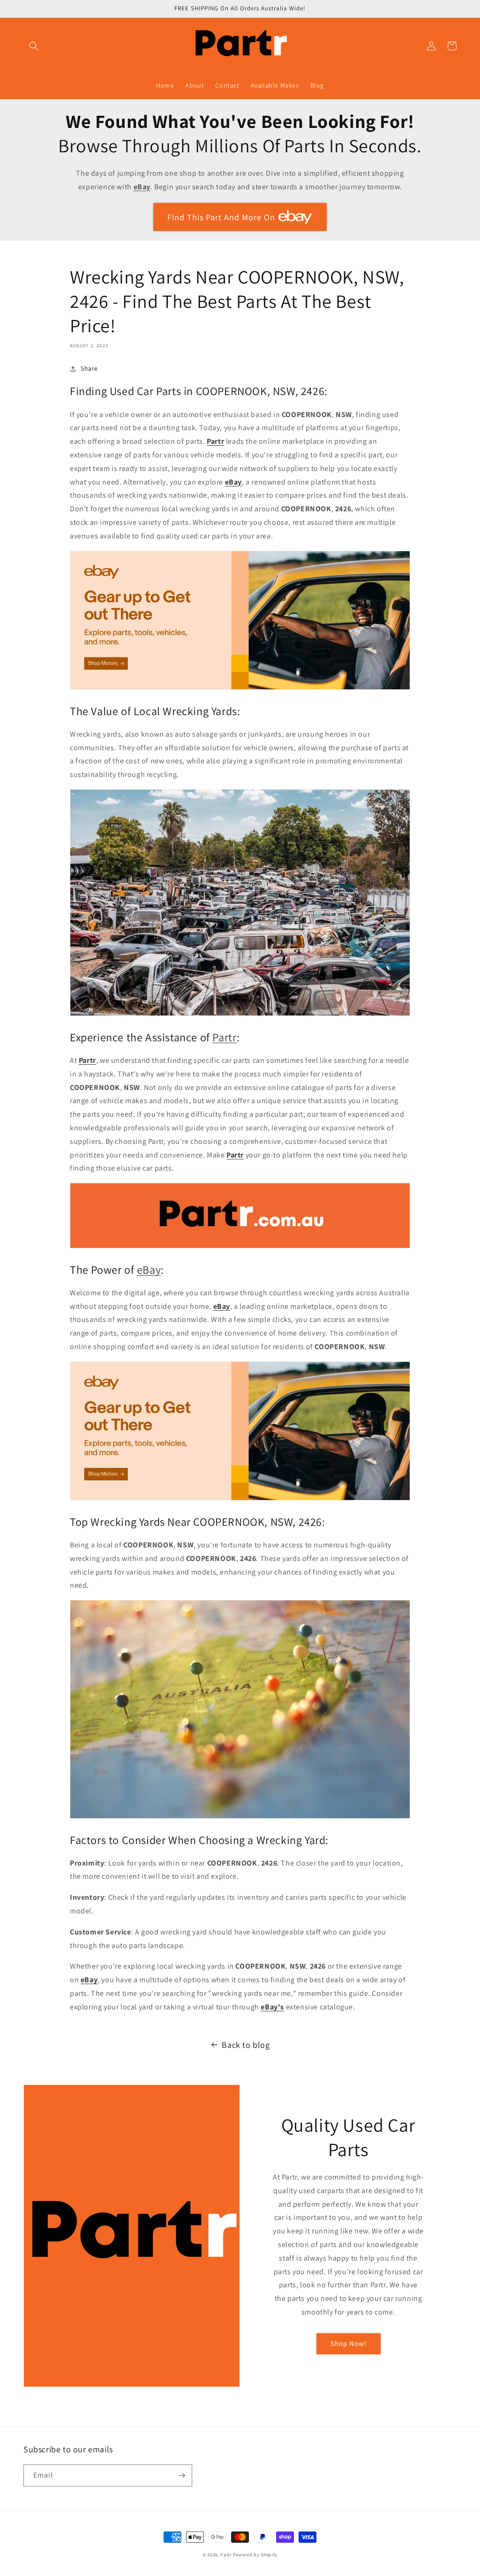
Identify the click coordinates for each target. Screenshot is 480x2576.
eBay (233, 482)
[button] (34, 46)
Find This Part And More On (221, 217)
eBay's (272, 2007)
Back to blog (246, 2045)
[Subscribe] (181, 2475)
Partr (215, 441)
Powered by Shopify (255, 2555)
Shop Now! (349, 2343)
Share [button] (89, 368)
